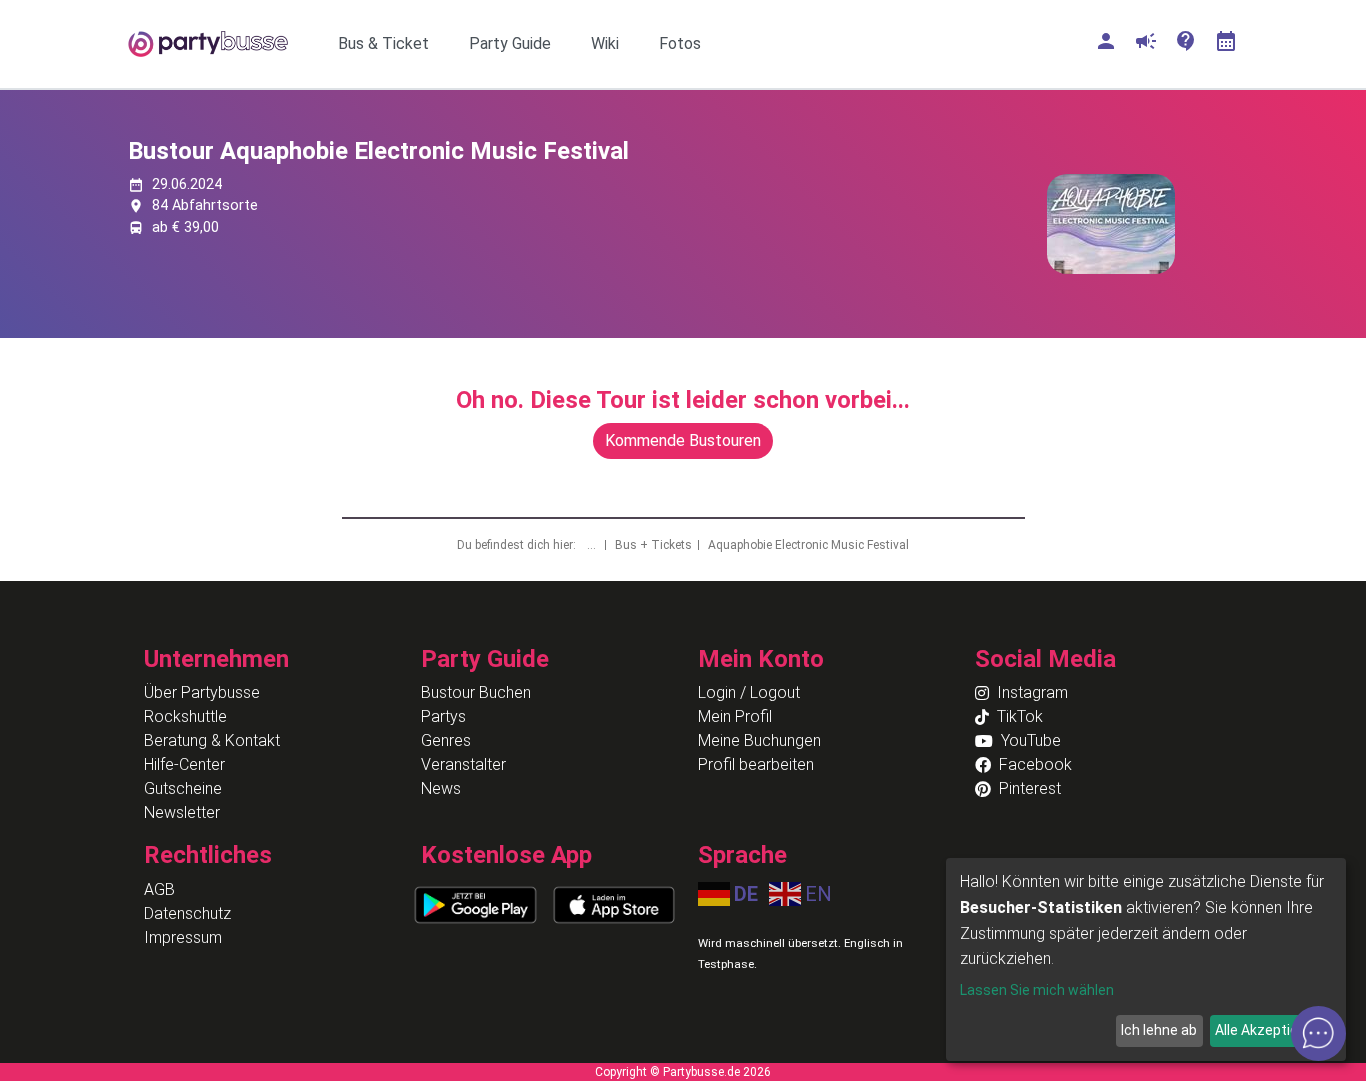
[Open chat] (1318, 1033)
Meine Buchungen (759, 740)
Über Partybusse (202, 692)
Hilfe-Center (184, 764)
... (593, 545)
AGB (159, 889)
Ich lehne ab (1159, 1030)
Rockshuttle (185, 716)
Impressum (183, 937)
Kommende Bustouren (683, 440)
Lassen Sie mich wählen (1037, 990)
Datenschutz (187, 913)
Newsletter (182, 812)
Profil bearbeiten (756, 764)
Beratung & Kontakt (212, 740)
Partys (443, 716)
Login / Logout (749, 692)
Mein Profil (735, 716)
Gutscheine (183, 788)
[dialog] (1146, 959)
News (441, 788)
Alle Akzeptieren (1267, 1030)
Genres (446, 740)
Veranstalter (463, 764)
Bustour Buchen (476, 692)
